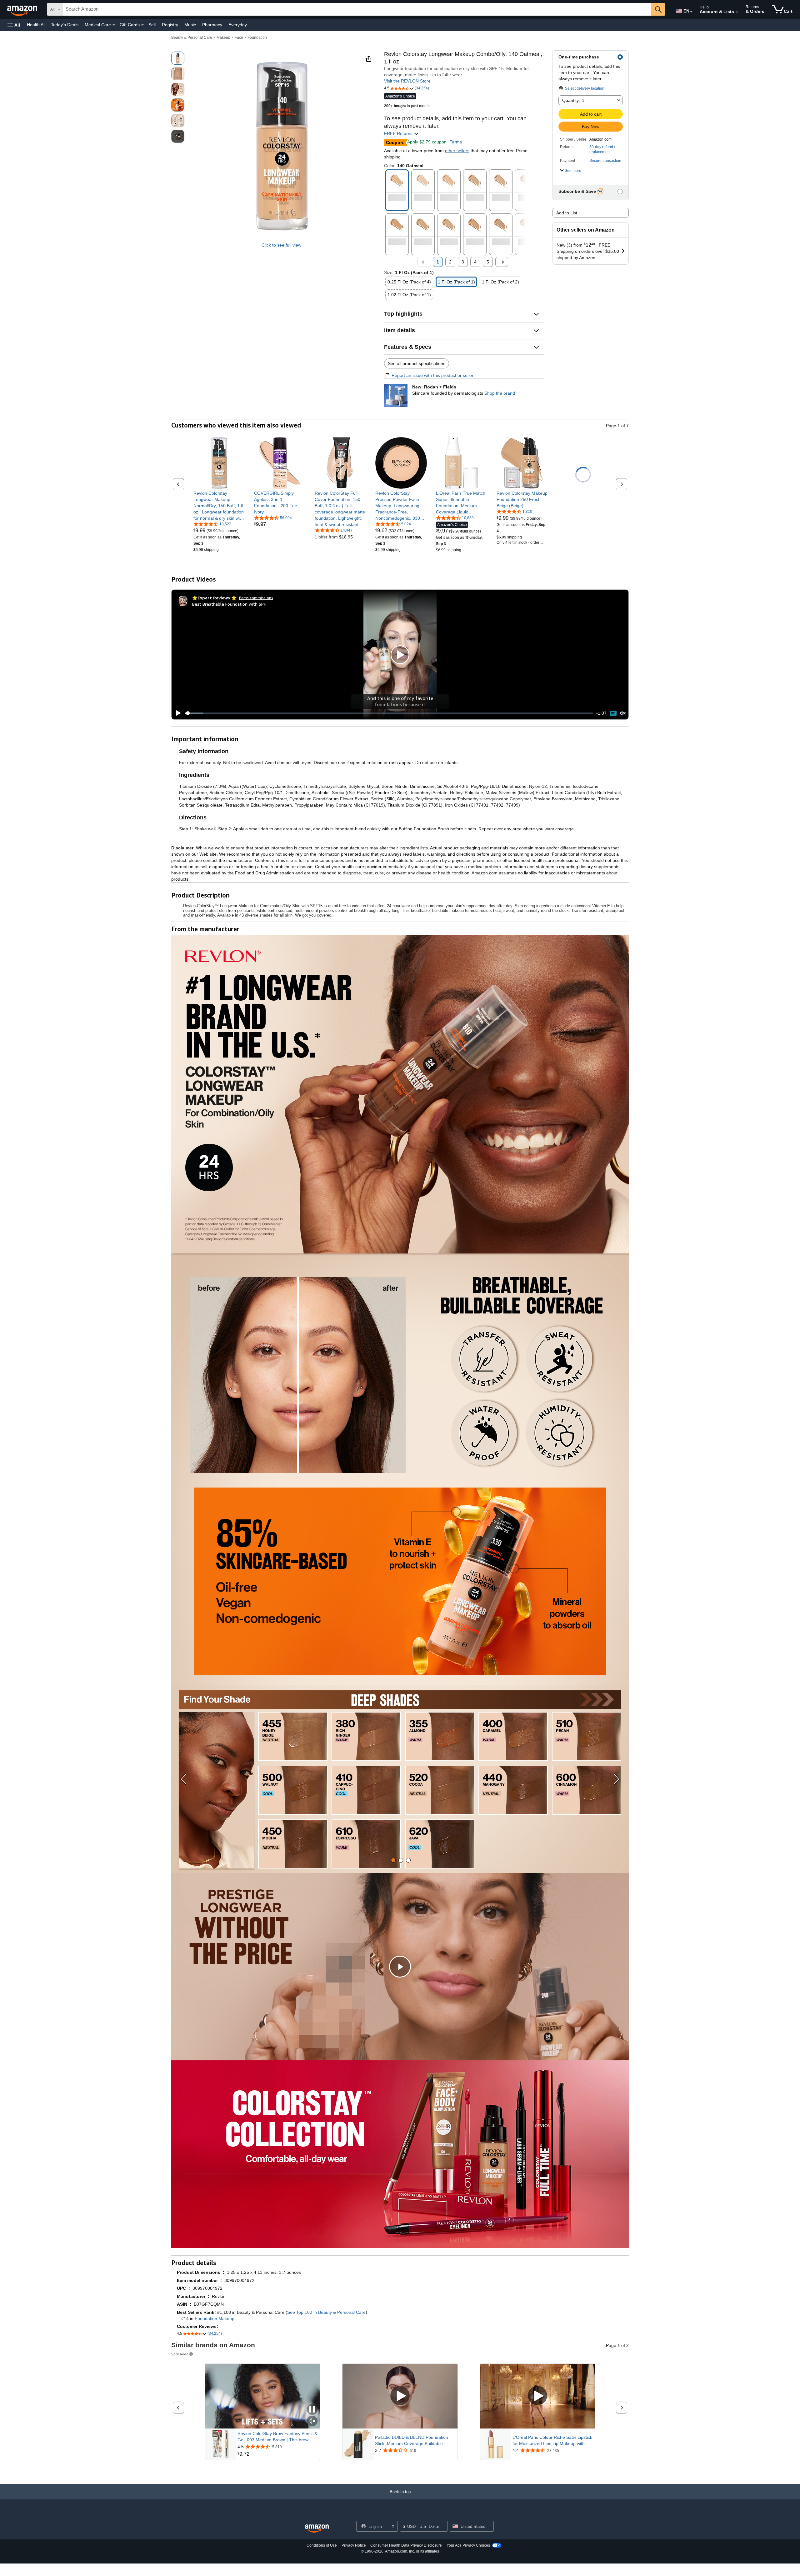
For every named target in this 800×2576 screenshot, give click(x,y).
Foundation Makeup (215, 2318)
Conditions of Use (322, 2545)
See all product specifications (417, 363)
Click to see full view (281, 245)
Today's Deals (65, 25)
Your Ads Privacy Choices (468, 2545)
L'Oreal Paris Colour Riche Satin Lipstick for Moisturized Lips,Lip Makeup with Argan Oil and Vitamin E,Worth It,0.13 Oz (553, 2441)
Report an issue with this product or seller (432, 375)
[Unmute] (623, 713)
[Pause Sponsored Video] (312, 2410)
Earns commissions (256, 598)
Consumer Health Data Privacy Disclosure (406, 2545)
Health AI (36, 25)
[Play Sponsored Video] (400, 2396)
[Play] (177, 713)
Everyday (238, 25)
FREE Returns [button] (399, 133)
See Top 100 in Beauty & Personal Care (326, 2312)
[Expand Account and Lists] (737, 12)
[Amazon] (23, 9)
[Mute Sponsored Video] (312, 2421)
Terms (456, 142)
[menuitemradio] (613, 713)
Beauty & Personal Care (192, 38)
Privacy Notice (354, 2545)
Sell (152, 25)
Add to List (567, 213)
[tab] (393, 1860)
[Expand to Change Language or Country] (691, 12)
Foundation (257, 38)
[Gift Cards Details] (142, 25)
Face (239, 38)
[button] (14, 25)
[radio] (178, 58)
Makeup (223, 38)
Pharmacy (212, 25)
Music (190, 25)
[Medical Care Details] (114, 25)
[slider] (389, 713)
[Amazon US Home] (317, 2529)
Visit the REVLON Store (407, 81)
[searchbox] (357, 9)
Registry (170, 25)
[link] (219, 506)
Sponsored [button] (180, 2354)
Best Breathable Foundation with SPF (229, 604)
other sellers (457, 151)
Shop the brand (500, 393)
